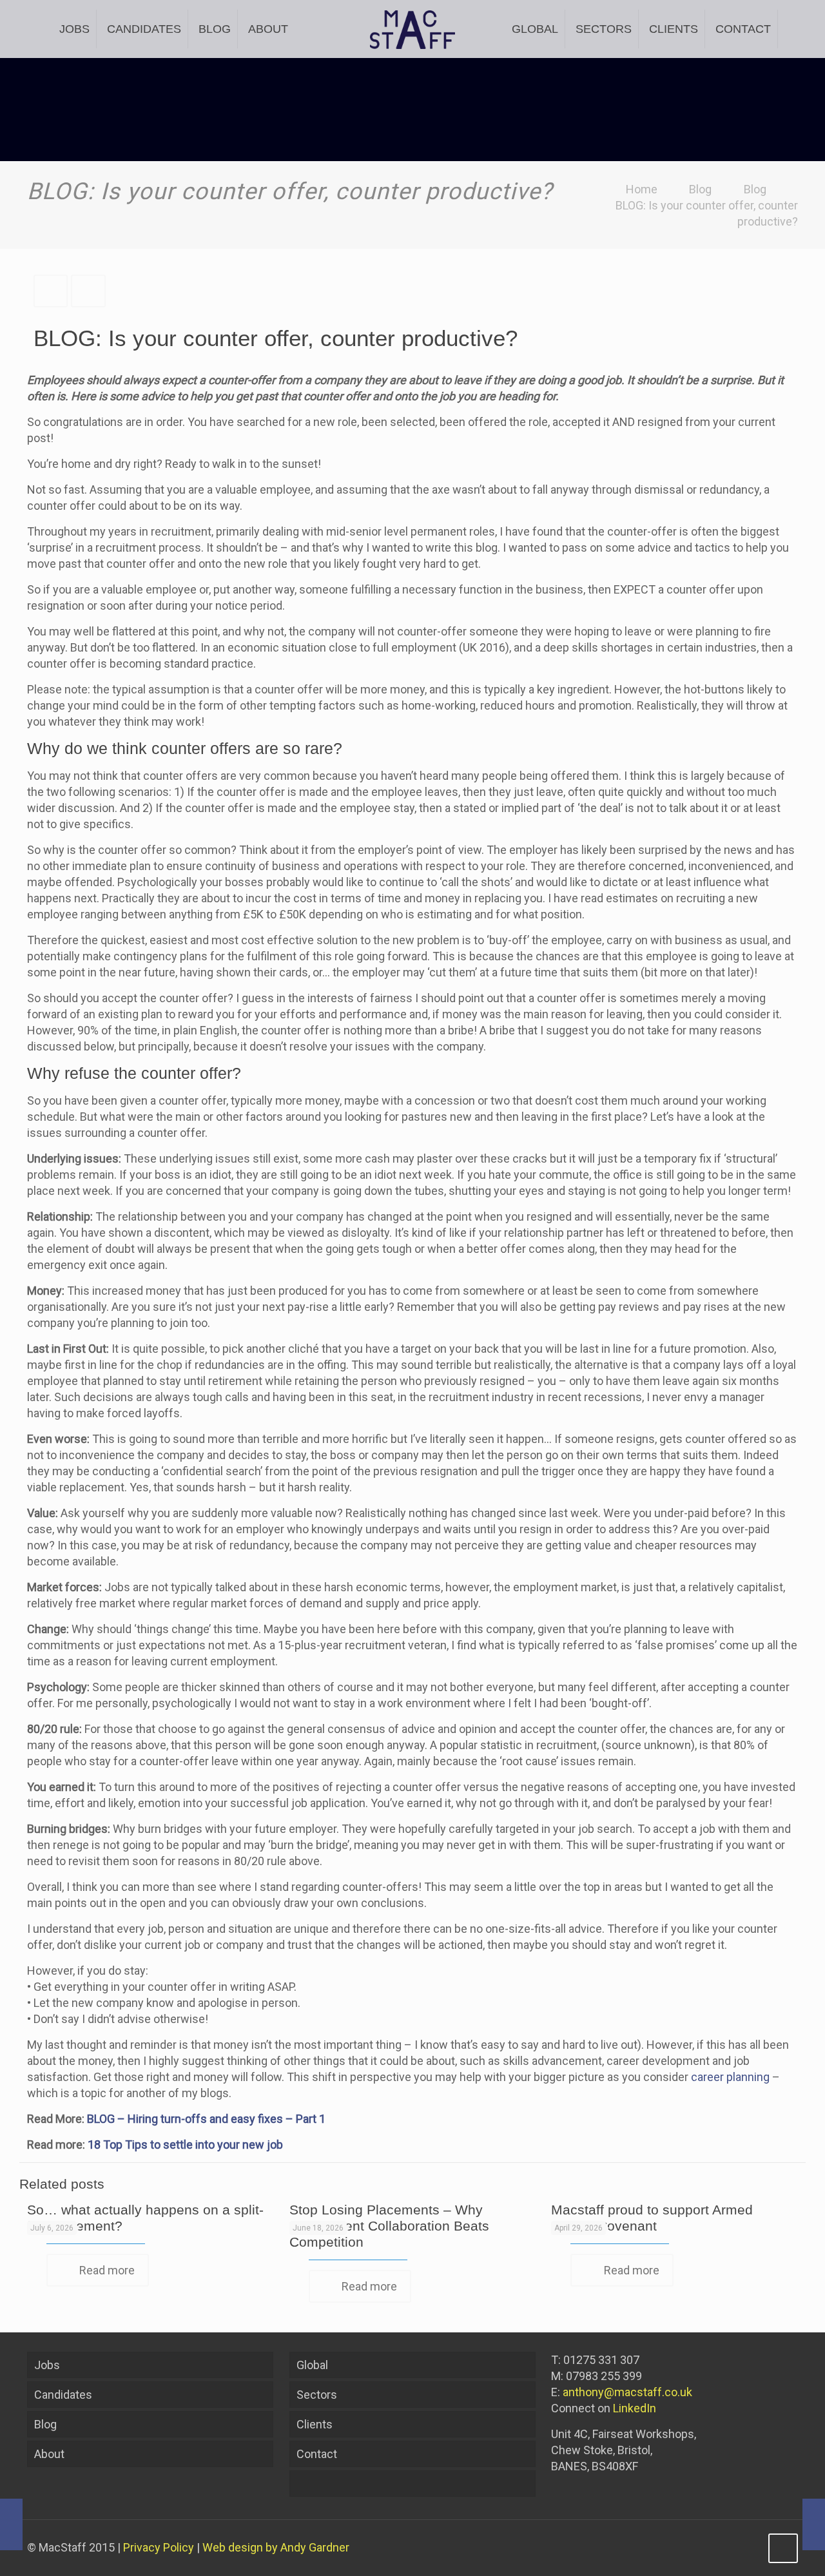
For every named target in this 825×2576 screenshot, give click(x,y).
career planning (730, 2077)
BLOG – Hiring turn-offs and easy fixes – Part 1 (206, 2119)
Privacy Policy (159, 2547)
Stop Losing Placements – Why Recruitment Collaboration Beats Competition (389, 2226)
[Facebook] (714, 2548)
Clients (315, 2424)
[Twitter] (731, 2548)
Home (642, 189)
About (49, 2454)
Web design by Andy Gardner (276, 2547)
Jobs (47, 2365)
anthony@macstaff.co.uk (627, 2392)
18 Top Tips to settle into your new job (185, 2145)
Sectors (317, 2395)
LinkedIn (635, 2408)
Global (312, 2365)
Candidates (63, 2395)
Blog (700, 189)
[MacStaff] (413, 29)
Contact (317, 2454)
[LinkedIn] (749, 2548)
